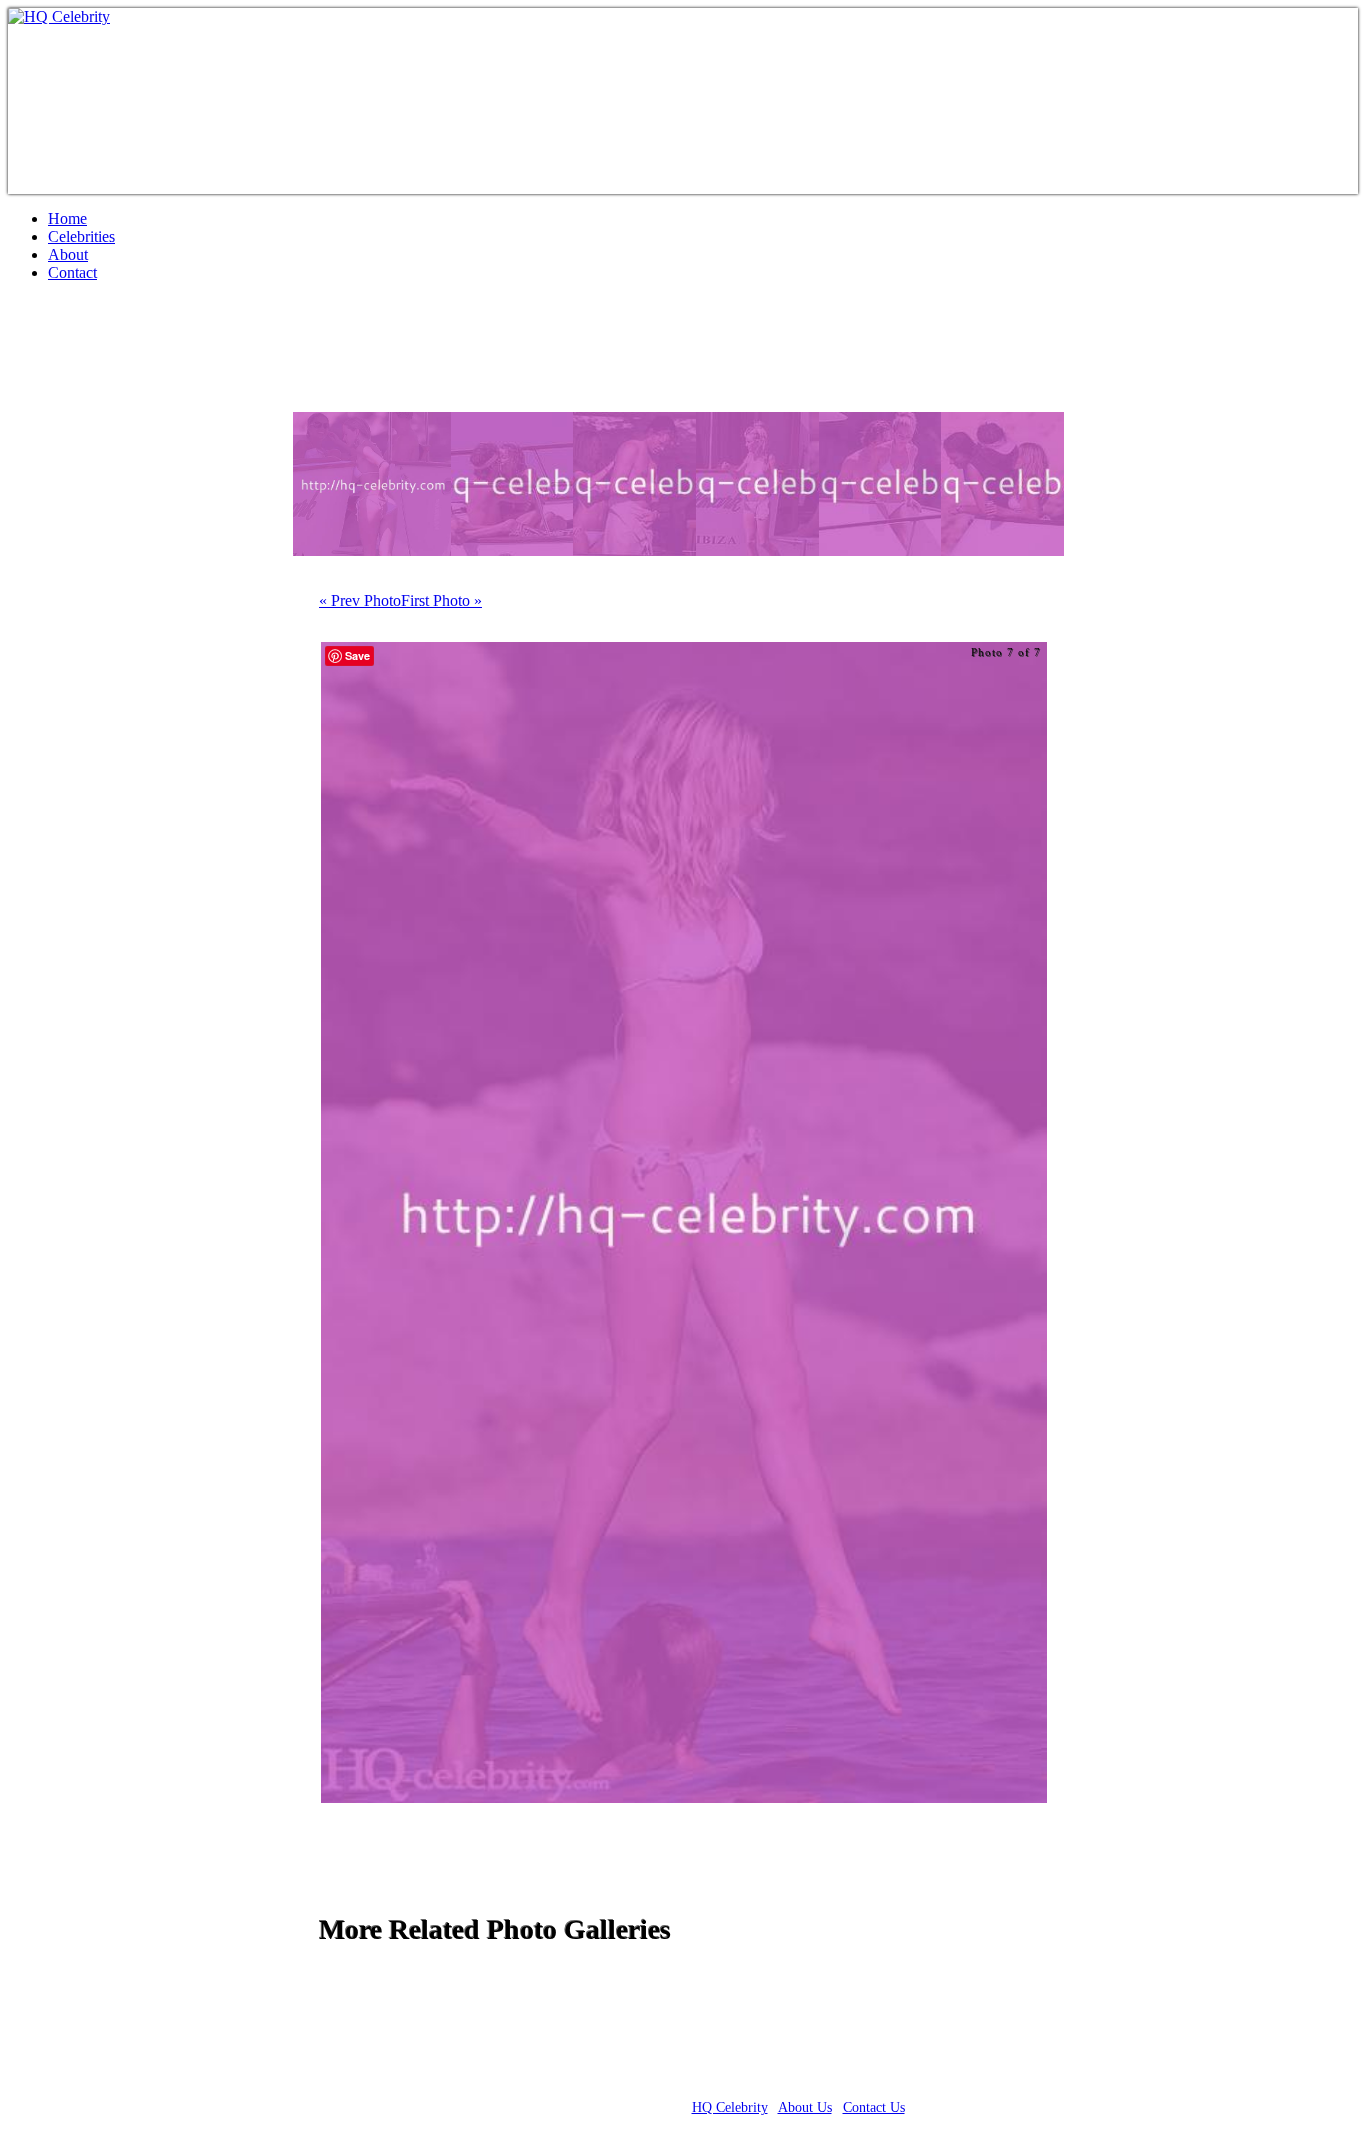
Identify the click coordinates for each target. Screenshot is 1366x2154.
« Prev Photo (360, 600)
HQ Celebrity (730, 2107)
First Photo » (441, 600)
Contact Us (874, 2107)
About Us (805, 2107)
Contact (72, 272)
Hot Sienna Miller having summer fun (268, 355)
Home (67, 218)
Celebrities (81, 236)
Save (357, 655)
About (68, 254)
